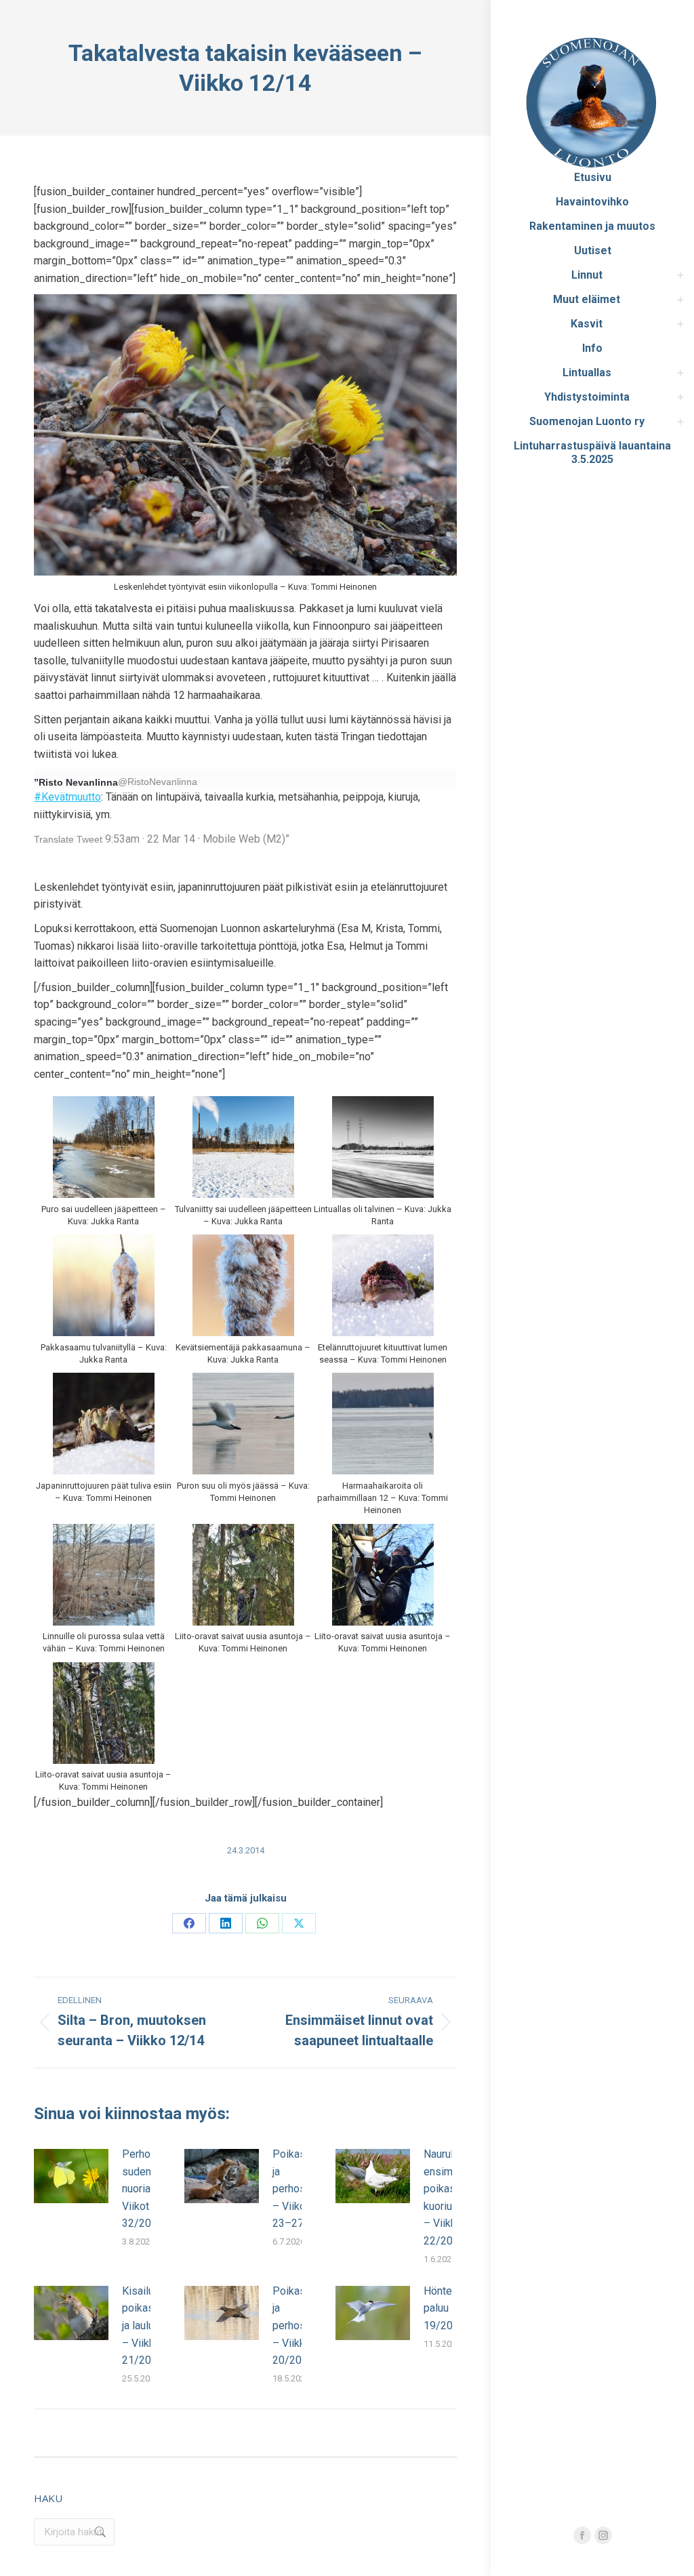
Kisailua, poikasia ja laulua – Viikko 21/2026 (143, 2326)
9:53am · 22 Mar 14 (150, 839)
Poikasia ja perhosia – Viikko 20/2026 (293, 2326)
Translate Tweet (69, 839)
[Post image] (71, 2176)
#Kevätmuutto (67, 797)
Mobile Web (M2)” (246, 839)
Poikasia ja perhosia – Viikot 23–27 (293, 2189)
